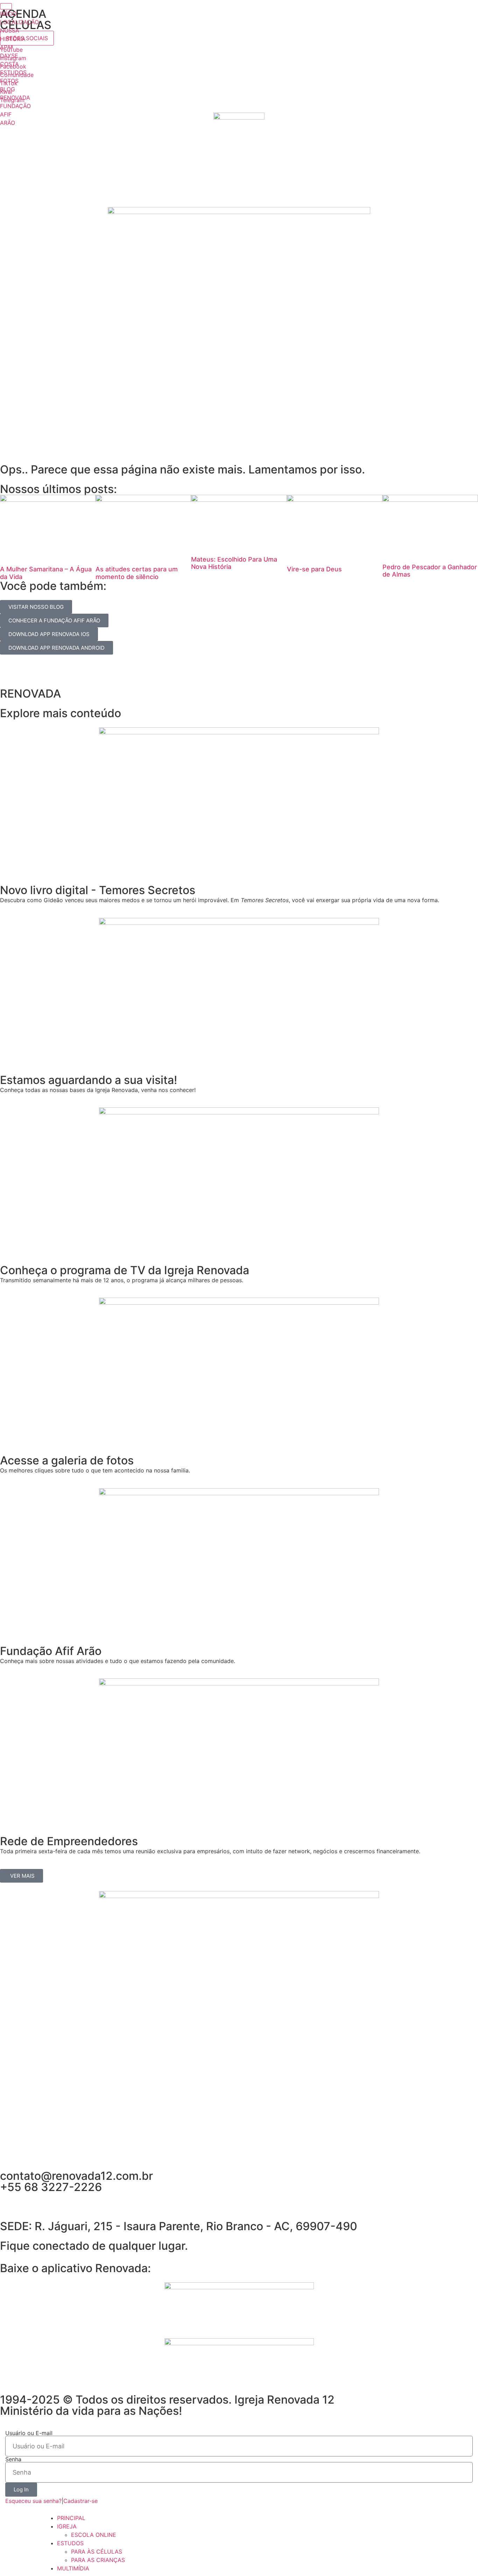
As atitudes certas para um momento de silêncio (137, 573)
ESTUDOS (13, 72)
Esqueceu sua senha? (33, 2501)
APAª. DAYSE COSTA (9, 56)
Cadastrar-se (80, 2501)
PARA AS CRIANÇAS (98, 2560)
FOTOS (9, 81)
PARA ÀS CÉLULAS (97, 2552)
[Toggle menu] (6, 6)
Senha (13, 2459)
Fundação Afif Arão (51, 1651)
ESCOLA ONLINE (94, 2535)
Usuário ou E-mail (29, 2433)
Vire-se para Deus (314, 569)
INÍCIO (8, 14)
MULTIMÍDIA (73, 2568)
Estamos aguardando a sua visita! (89, 1080)
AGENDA (23, 14)
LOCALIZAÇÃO (19, 22)
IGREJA (67, 2526)
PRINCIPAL (71, 2518)
